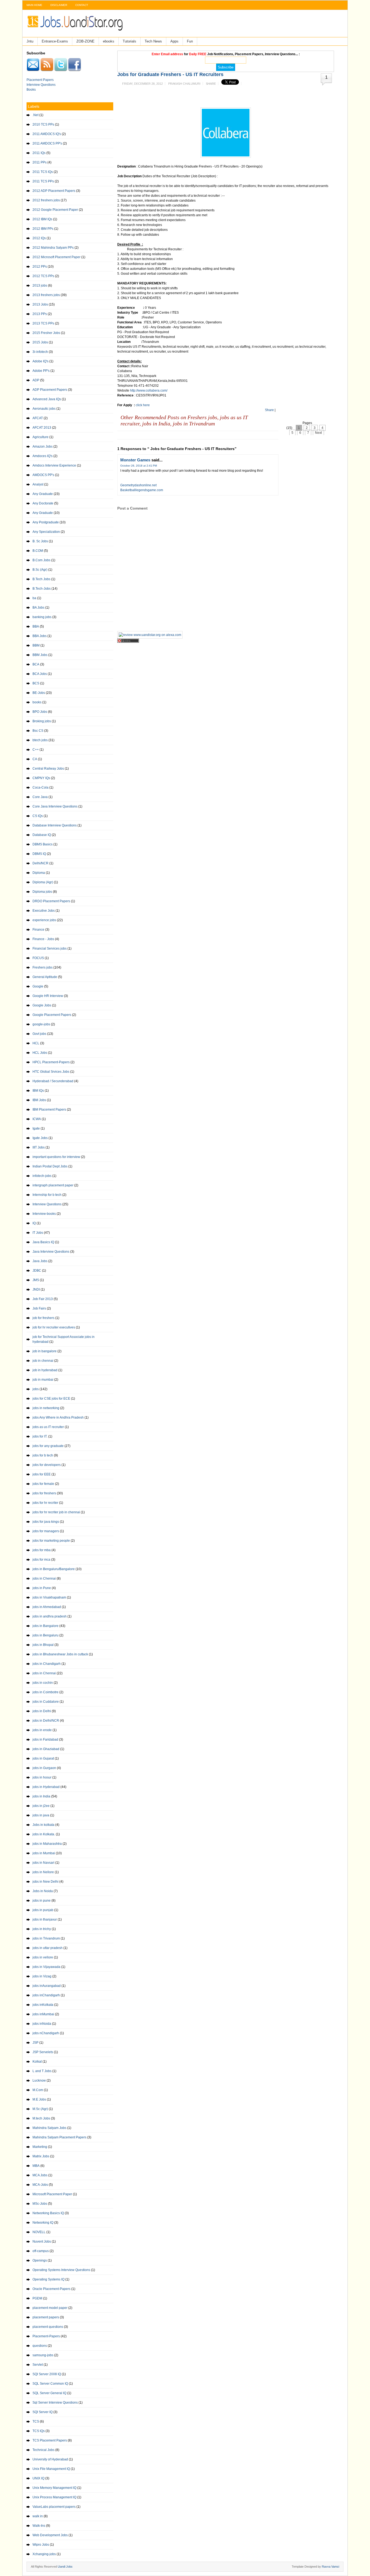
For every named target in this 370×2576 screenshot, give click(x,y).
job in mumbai (43, 1380)
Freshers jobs (43, 967)
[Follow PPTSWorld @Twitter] (61, 70)
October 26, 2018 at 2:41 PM (139, 466)
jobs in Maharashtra (47, 1844)
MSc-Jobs (40, 2204)
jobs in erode (42, 1730)
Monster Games (135, 460)
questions (40, 2346)
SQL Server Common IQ (50, 2384)
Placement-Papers (46, 2336)
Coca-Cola (40, 787)
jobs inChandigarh (46, 1995)
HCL (36, 1043)
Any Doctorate (43, 503)
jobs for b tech (43, 1455)
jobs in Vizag (42, 1976)
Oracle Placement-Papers (51, 2289)
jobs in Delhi (42, 1711)
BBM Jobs (40, 655)
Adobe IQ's (40, 361)
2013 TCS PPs (43, 323)
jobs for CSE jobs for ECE (51, 1399)
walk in (38, 2516)
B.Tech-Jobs (42, 589)
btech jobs (40, 740)
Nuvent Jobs (42, 2242)
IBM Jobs (39, 1100)
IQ (34, 1223)
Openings (40, 2260)
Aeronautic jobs (44, 409)
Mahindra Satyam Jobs (49, 2128)
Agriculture (40, 437)
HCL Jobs (40, 1053)
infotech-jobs (42, 1176)
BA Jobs (38, 608)
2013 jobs (40, 286)
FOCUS (38, 958)
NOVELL (39, 2232)
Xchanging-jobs (44, 2554)
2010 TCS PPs (43, 124)
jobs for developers (47, 1465)
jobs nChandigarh (46, 2033)
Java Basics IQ (43, 1242)
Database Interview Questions (55, 825)
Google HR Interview (48, 996)
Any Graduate (43, 494)
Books (31, 90)
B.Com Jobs (41, 560)
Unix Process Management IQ (54, 2497)
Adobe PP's (41, 371)
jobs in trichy (42, 1929)
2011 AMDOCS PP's (47, 143)
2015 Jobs (40, 342)
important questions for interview (56, 1157)
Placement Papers (40, 80)
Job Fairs (39, 1308)
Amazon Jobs (43, 447)
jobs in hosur (42, 1777)
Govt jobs (39, 1034)
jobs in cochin (43, 1683)
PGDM (37, 2298)
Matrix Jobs (41, 2156)
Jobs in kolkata (43, 1825)
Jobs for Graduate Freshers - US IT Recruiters (170, 74)
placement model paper (50, 2308)
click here (143, 405)
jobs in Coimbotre (46, 1692)
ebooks (109, 41)
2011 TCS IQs (43, 172)
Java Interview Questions (51, 1252)
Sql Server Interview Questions (55, 2403)
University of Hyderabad (50, 2459)
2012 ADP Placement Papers (54, 191)
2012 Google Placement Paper (55, 210)
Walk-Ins (39, 2526)
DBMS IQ (39, 854)
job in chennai (43, 1361)
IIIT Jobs (39, 1147)
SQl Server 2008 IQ (47, 2374)
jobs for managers (46, 1531)
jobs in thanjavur (45, 1919)
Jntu (30, 41)
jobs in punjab (43, 1910)
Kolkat (37, 2062)
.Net (35, 115)
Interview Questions (41, 85)
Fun (190, 41)
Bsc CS (38, 731)
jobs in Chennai (44, 1579)
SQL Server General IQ (49, 2393)
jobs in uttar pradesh (48, 1948)
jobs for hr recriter (45, 1503)
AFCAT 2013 (42, 428)
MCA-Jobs (40, 2185)
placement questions (48, 2327)
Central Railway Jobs (48, 769)
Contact (82, 5)
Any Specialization (46, 532)
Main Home (34, 5)
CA (35, 759)
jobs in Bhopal (43, 1645)
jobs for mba (42, 1550)
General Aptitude (45, 977)
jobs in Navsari (43, 1863)
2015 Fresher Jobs (46, 333)
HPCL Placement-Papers (51, 1062)
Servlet (38, 2365)
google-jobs (41, 1024)
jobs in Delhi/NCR (46, 1721)
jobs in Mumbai (44, 1853)
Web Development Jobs (50, 2535)
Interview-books (44, 1214)
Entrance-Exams (55, 41)
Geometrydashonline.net (138, 485)
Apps (174, 41)
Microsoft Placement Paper (52, 2194)
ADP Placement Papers (50, 390)
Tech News (153, 41)
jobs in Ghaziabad (46, 1749)
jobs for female (43, 1484)
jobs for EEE (42, 1474)
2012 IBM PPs (43, 229)
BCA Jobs (40, 674)
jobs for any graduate (48, 1446)
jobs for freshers (44, 1493)
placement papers (46, 2317)
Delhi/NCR (40, 863)
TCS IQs (39, 2431)
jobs (36, 1389)
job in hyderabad (45, 1370)
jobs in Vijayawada (46, 1967)
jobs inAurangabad (47, 1986)
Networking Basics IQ (48, 2213)
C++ (36, 750)
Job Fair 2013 (43, 1299)
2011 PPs (40, 162)
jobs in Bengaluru (46, 1635)
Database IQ (42, 835)
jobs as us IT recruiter (48, 1427)
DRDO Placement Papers (51, 901)
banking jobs (42, 617)
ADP (36, 380)
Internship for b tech (47, 1195)
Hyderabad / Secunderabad (53, 1081)
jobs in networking (46, 1408)
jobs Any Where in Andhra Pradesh (58, 1417)
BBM (36, 645)
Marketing (40, 2147)
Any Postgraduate (46, 522)
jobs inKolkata (43, 2005)
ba (34, 598)
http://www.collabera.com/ (149, 390)
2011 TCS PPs (43, 181)
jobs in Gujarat (43, 1758)
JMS (36, 1280)
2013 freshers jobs (46, 295)
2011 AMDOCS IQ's (47, 134)
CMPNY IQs (41, 778)
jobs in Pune (42, 1588)
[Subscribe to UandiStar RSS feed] (47, 70)
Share (211, 84)
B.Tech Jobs (41, 579)
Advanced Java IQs (47, 399)
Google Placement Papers (52, 1015)
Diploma (39, 873)
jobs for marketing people (51, 1541)
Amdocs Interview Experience (54, 465)
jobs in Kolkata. (44, 1834)
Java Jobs (40, 1261)
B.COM (38, 551)
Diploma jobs (42, 892)
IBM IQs (38, 1091)
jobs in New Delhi (46, 1882)
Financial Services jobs (50, 949)
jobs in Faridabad (45, 1740)
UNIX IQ (38, 2478)
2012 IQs (39, 238)
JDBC (37, 1271)
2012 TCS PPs (43, 276)
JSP (35, 2043)
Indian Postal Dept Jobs (50, 1166)
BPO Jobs (40, 712)
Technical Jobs (43, 2450)
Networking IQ (43, 2223)
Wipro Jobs (41, 2545)
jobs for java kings (46, 1522)
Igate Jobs (40, 1138)
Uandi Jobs (65, 2567)
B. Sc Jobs (40, 541)
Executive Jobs (44, 911)
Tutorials (129, 41)
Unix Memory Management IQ (54, 2488)
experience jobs (44, 920)
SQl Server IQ (43, 2412)
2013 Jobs (40, 304)
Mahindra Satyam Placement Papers (59, 2137)
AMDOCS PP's (43, 475)
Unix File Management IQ (51, 2469)
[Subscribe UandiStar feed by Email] (33, 70)
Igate (36, 1128)
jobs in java (41, 1815)
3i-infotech (40, 352)
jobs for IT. (40, 1436)
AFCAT (38, 418)
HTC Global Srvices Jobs (51, 1072)
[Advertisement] (220, 94)
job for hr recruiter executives (54, 1327)
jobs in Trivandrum (46, 1938)
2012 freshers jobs (46, 200)
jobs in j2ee (41, 1806)
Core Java (40, 797)
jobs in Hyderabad (46, 1787)
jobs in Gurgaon (44, 1768)
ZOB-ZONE (85, 41)
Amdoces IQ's (43, 456)
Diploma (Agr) (43, 882)
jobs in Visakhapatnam (49, 1597)
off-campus (41, 2251)
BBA (36, 626)
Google (38, 986)
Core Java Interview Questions (55, 806)
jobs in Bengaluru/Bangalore (54, 1569)
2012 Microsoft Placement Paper (56, 257)
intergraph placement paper (53, 1185)
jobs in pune (42, 1901)
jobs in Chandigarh (47, 1664)
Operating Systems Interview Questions (61, 2270)
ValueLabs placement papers (54, 2507)
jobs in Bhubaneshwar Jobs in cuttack (60, 1654)
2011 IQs (39, 153)
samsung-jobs (43, 2355)
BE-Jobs (39, 693)
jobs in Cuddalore (46, 1702)
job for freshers (43, 1318)
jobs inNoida (42, 2024)
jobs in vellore (43, 1957)
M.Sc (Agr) (40, 2109)
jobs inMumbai (43, 2014)
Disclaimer (59, 5)
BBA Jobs (40, 636)
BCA (36, 664)
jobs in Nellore (43, 1872)
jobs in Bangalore (46, 1626)
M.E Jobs (39, 2099)
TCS (36, 2421)
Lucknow (39, 2081)
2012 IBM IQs (42, 219)
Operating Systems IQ (48, 2279)
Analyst (38, 484)
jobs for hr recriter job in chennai (56, 1512)
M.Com (38, 2090)
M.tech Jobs (41, 2118)
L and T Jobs (42, 2071)
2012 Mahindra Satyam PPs (53, 248)
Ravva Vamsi (330, 2567)
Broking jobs (42, 721)
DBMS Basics (43, 844)
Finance (38, 930)
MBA (36, 2166)
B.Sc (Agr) (40, 570)
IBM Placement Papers (49, 1110)
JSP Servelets (43, 2052)
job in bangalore (45, 1351)
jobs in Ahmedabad (47, 1607)
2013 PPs (40, 314)
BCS (36, 683)
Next (318, 433)
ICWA (37, 1119)
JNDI (36, 1289)
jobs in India (41, 1796)
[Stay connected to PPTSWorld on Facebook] (74, 70)
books (37, 702)
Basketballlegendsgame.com (142, 490)
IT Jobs (38, 1233)
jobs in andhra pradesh (50, 1616)
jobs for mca (41, 1560)
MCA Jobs (40, 2175)
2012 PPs (40, 267)
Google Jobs (42, 1005)
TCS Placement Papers (50, 2440)
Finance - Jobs (43, 939)
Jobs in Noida (43, 1891)
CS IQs (38, 816)
